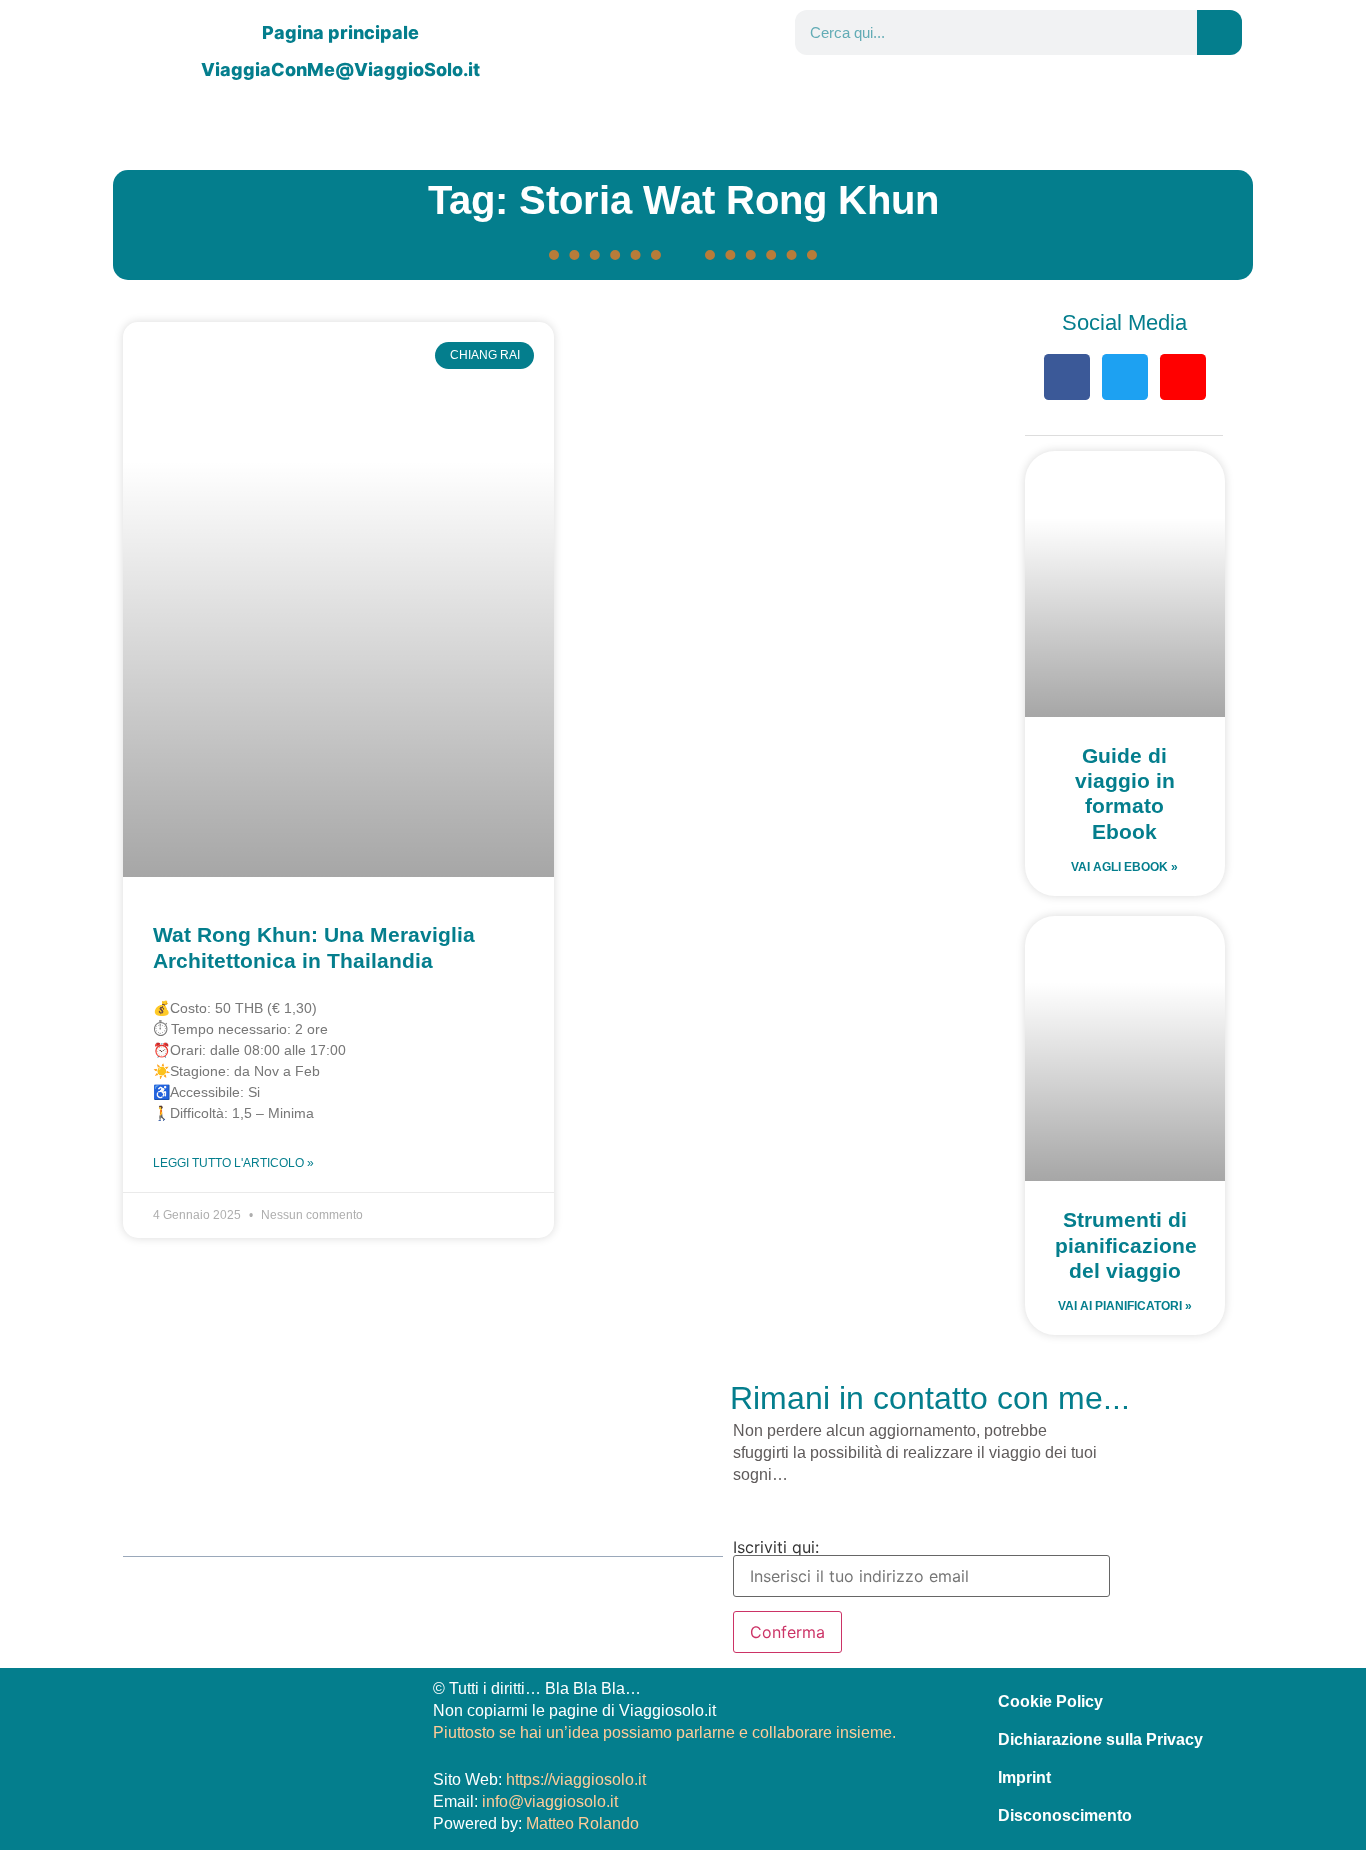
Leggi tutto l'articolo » (233, 1163)
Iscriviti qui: (776, 1548)
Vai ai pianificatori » (1125, 1306)
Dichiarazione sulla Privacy (1100, 1739)
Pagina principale (340, 32)
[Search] (1219, 32)
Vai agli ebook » (1124, 867)
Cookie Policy (1050, 1701)
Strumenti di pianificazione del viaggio (1126, 1244)
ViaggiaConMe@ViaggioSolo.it (340, 69)
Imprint (1024, 1777)
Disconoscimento (1065, 1815)
